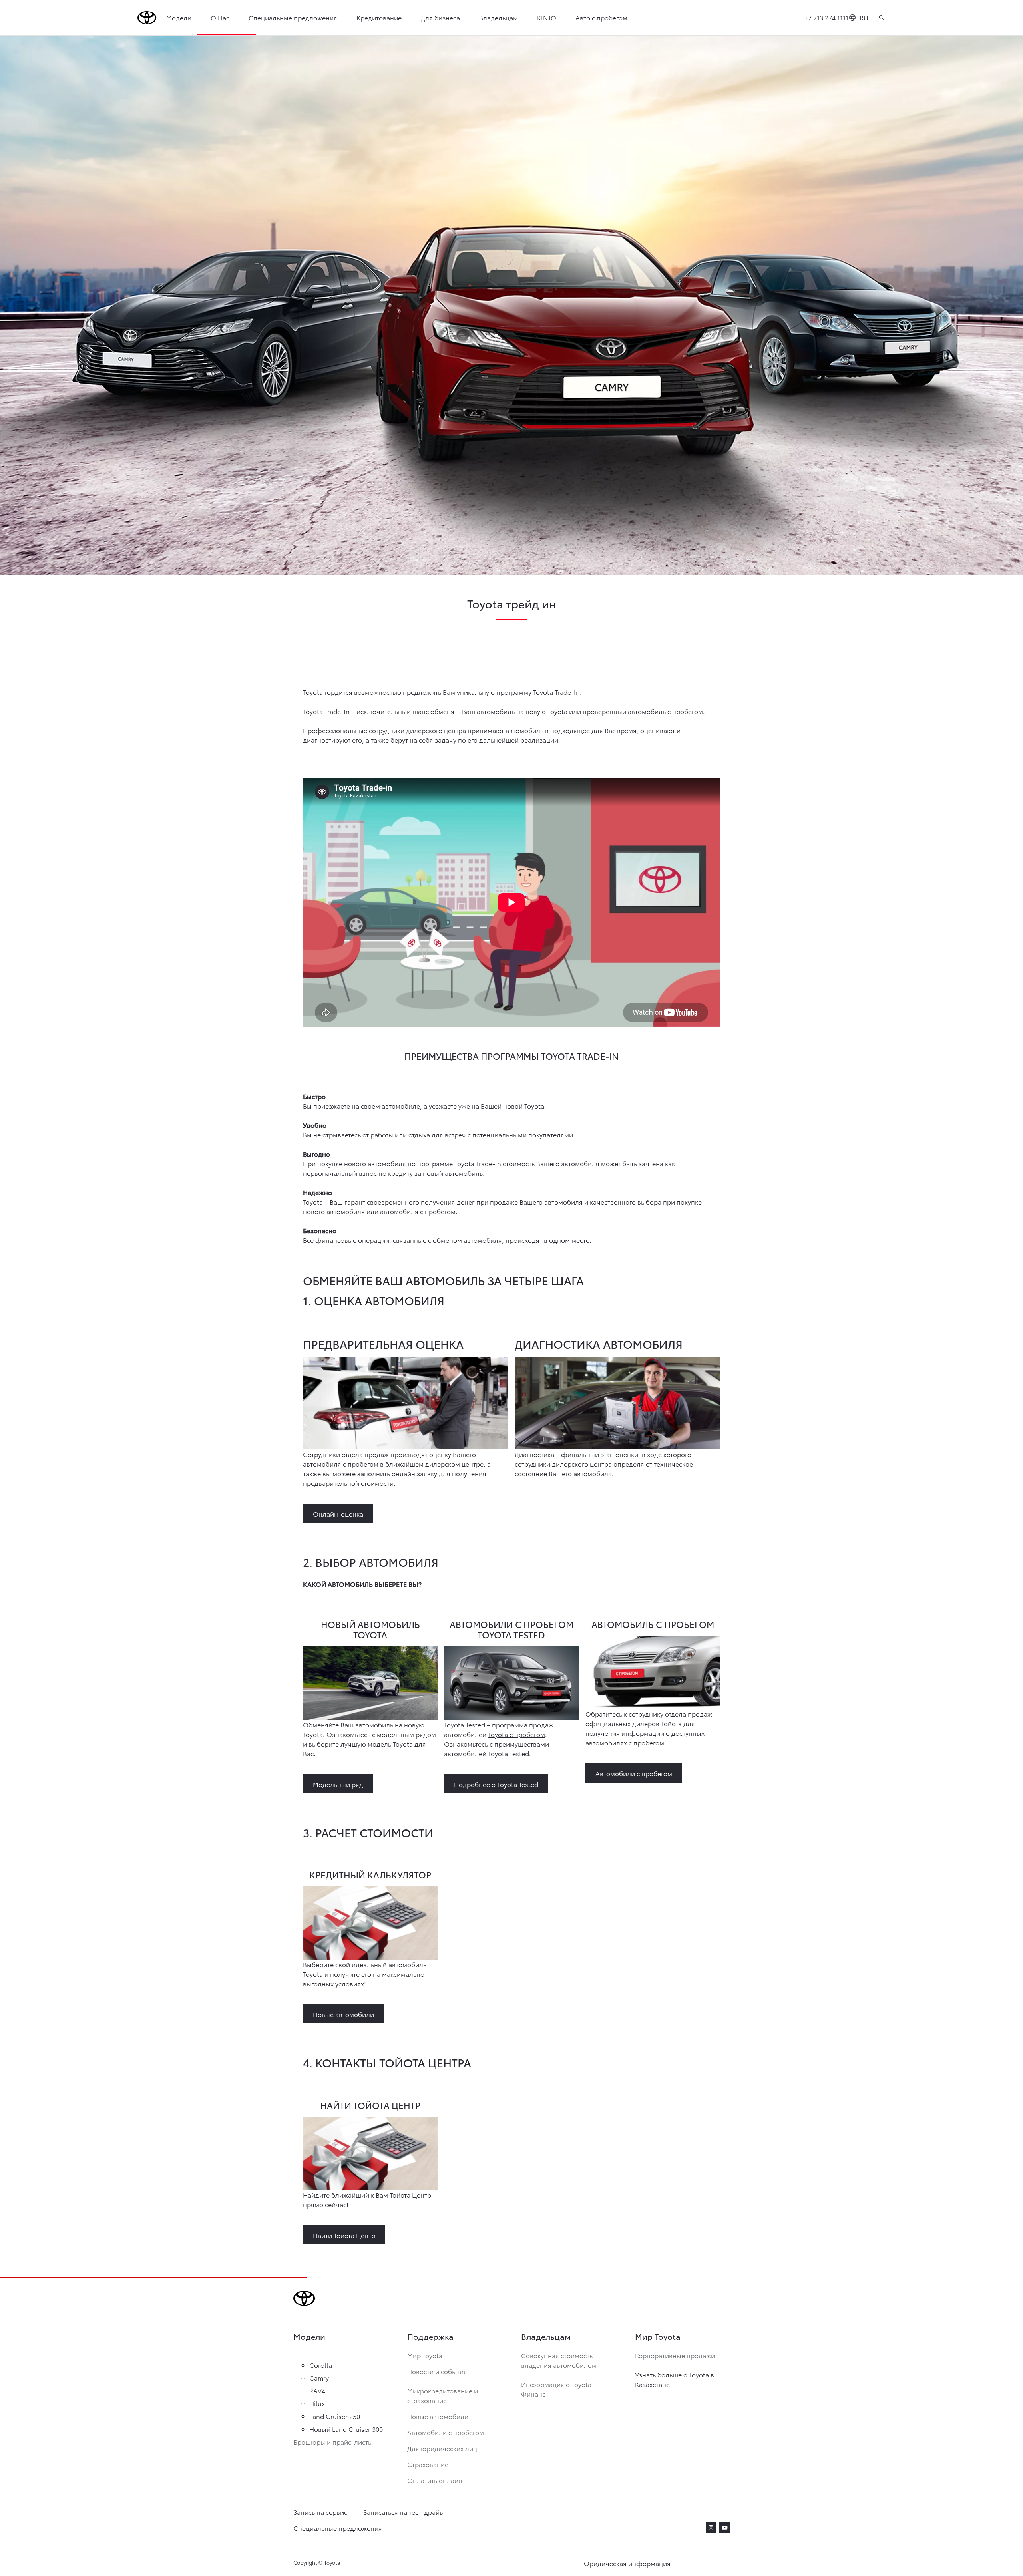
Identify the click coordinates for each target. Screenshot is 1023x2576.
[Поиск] (882, 18)
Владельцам (499, 17)
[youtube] (724, 2528)
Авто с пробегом (601, 17)
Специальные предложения (293, 17)
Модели (179, 17)
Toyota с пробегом (516, 1734)
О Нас (220, 17)
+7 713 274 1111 (826, 17)
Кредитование (379, 17)
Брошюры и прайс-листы (333, 2442)
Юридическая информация (626, 2563)
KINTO (547, 17)
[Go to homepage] (147, 18)
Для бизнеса (440, 17)
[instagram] (711, 2528)
